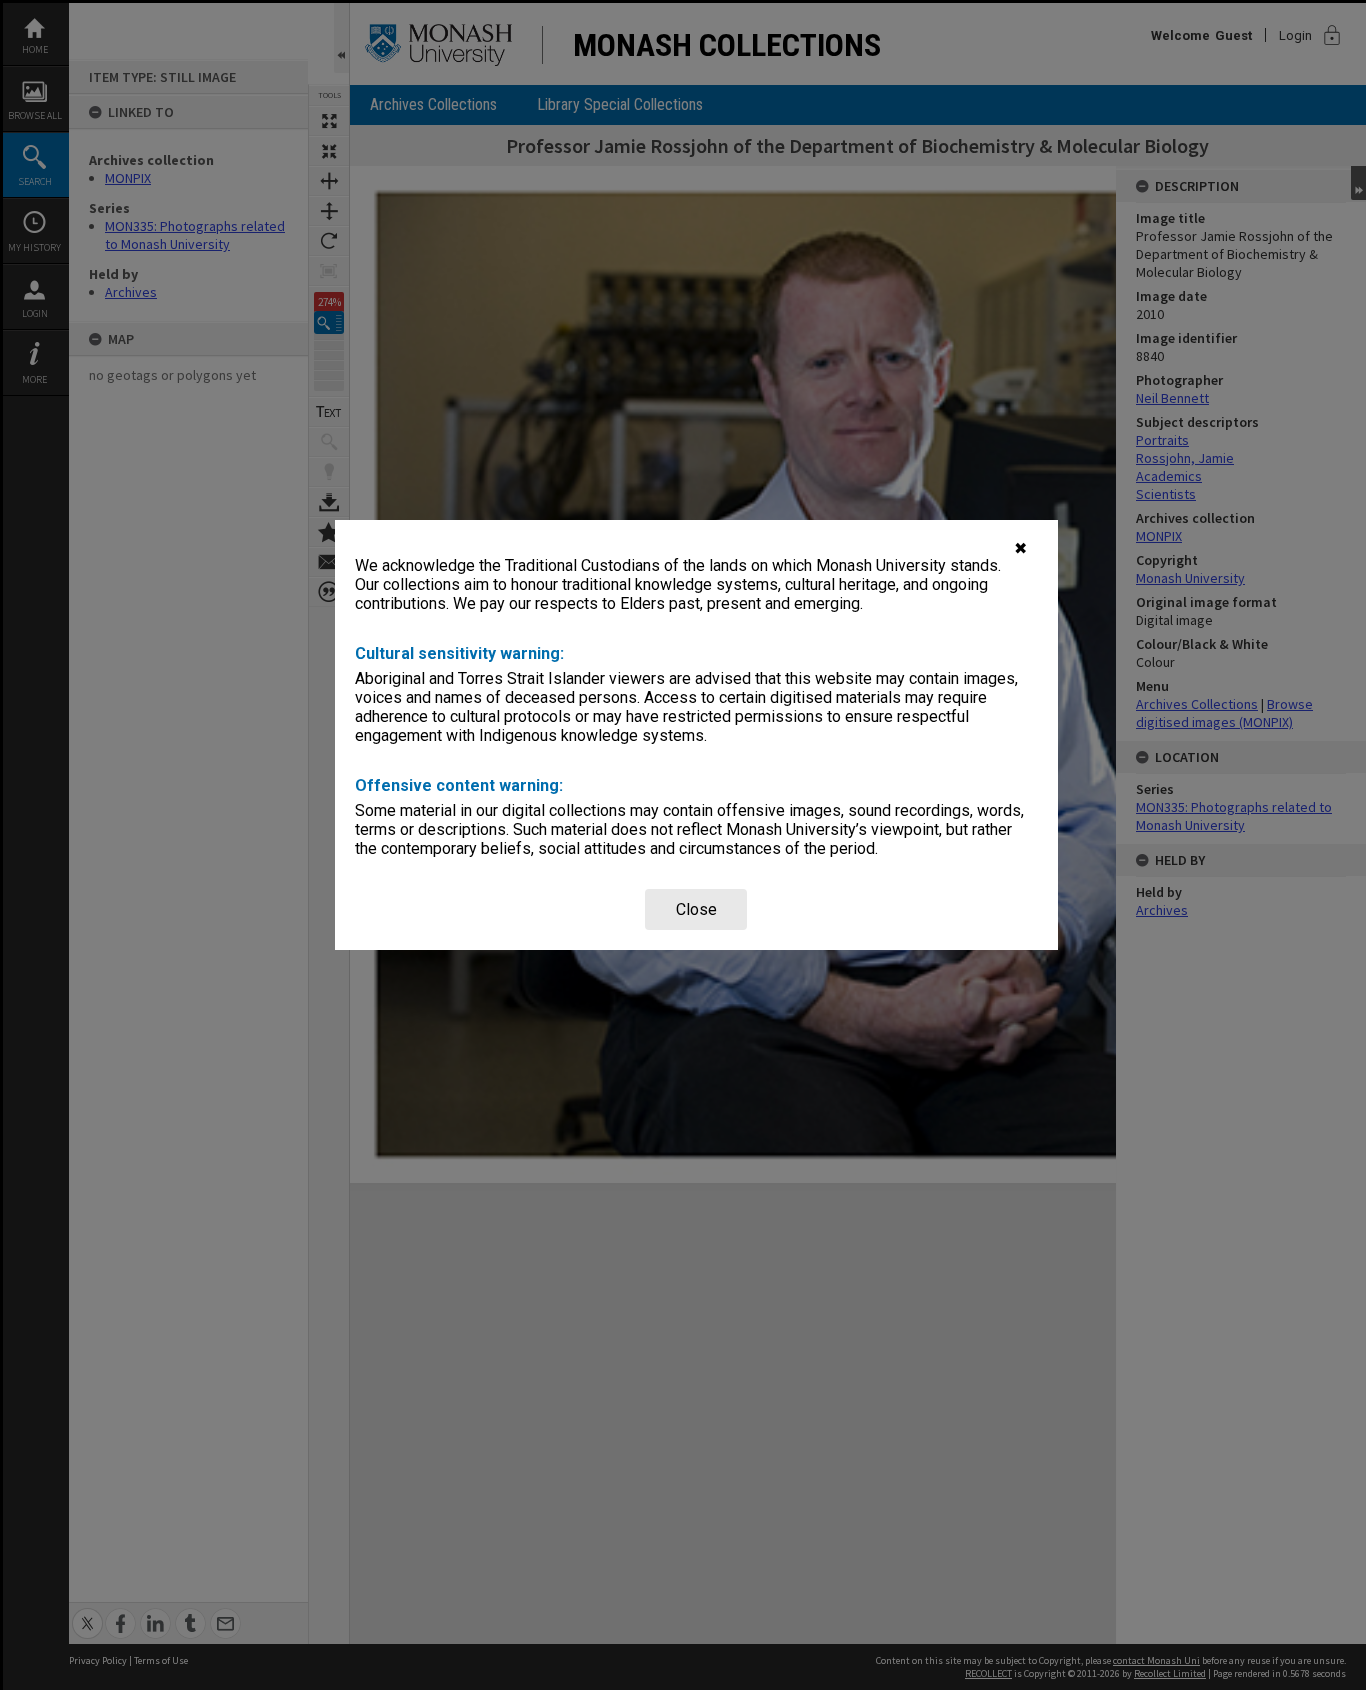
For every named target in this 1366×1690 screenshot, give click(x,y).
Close (696, 909)
